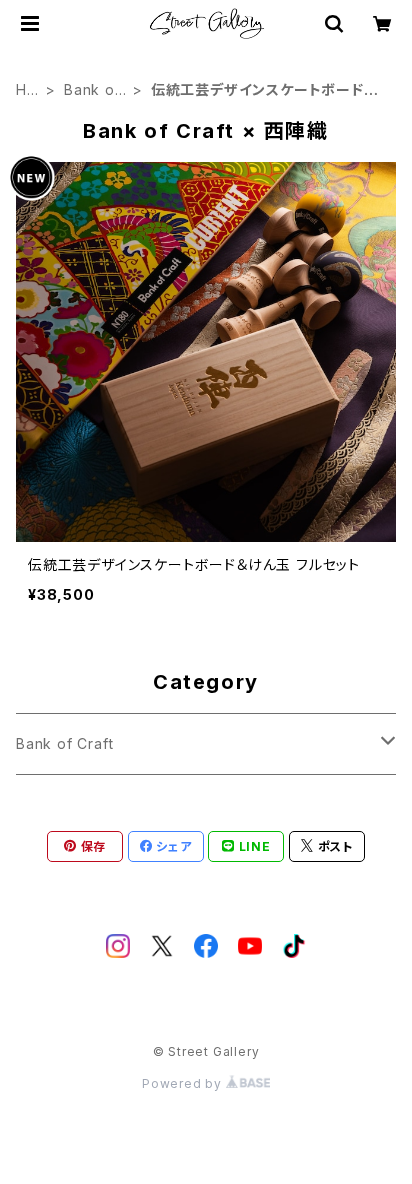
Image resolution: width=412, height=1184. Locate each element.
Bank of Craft (92, 90)
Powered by (184, 1083)
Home (27, 90)
